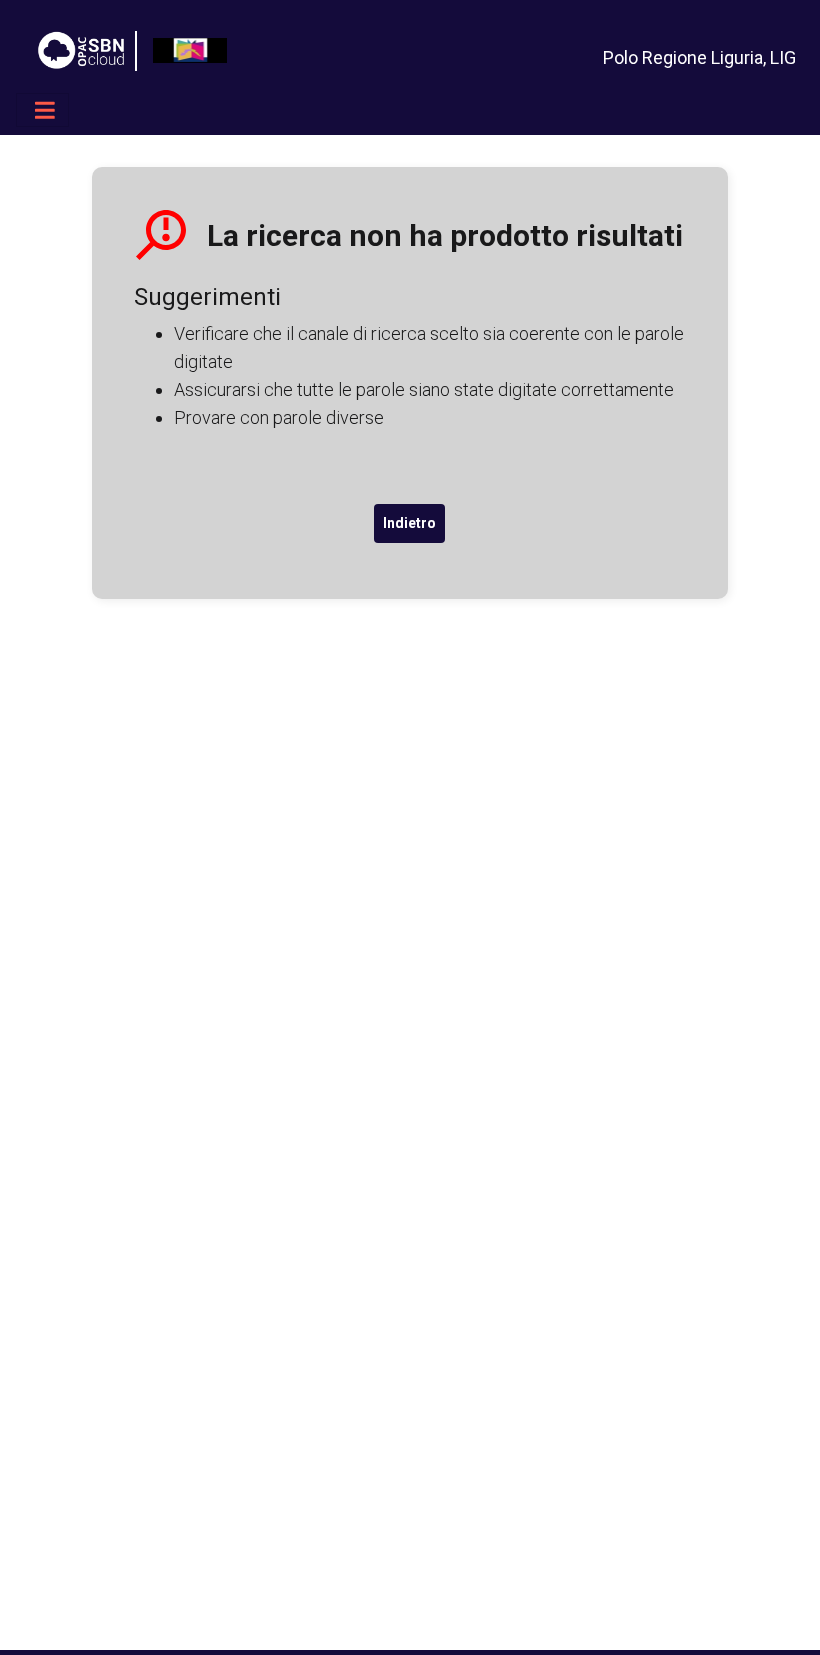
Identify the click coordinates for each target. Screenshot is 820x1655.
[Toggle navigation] (42, 110)
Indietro (409, 523)
